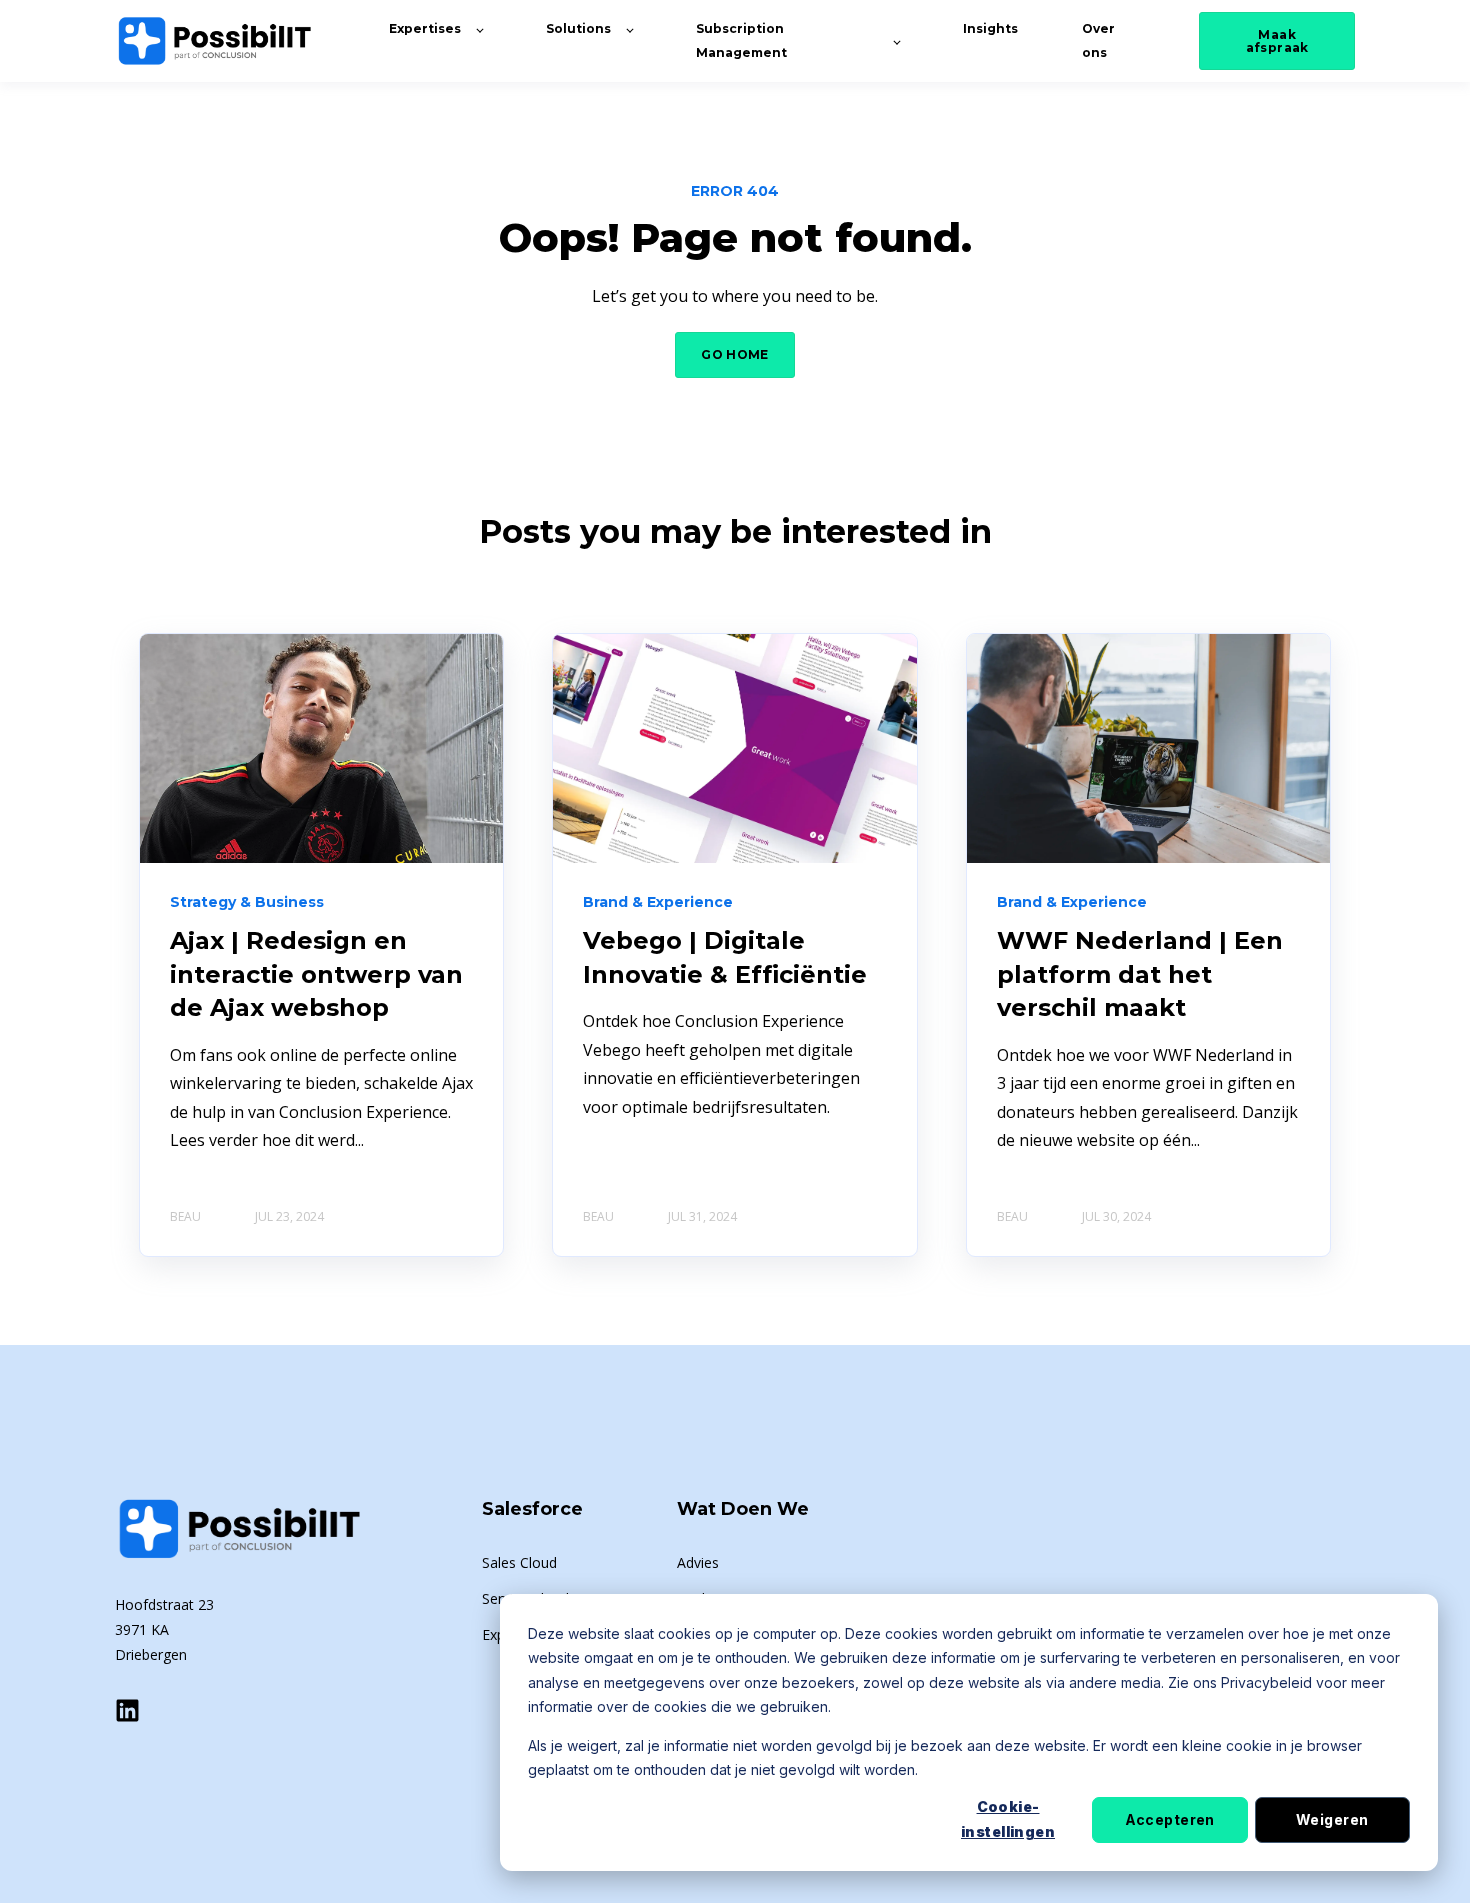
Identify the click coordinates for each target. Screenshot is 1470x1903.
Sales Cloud (519, 1562)
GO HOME (735, 354)
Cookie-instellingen (1008, 1819)
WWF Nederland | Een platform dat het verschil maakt (1140, 974)
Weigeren (1332, 1819)
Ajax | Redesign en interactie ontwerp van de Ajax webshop (316, 974)
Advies (698, 1562)
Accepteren (1170, 1819)
